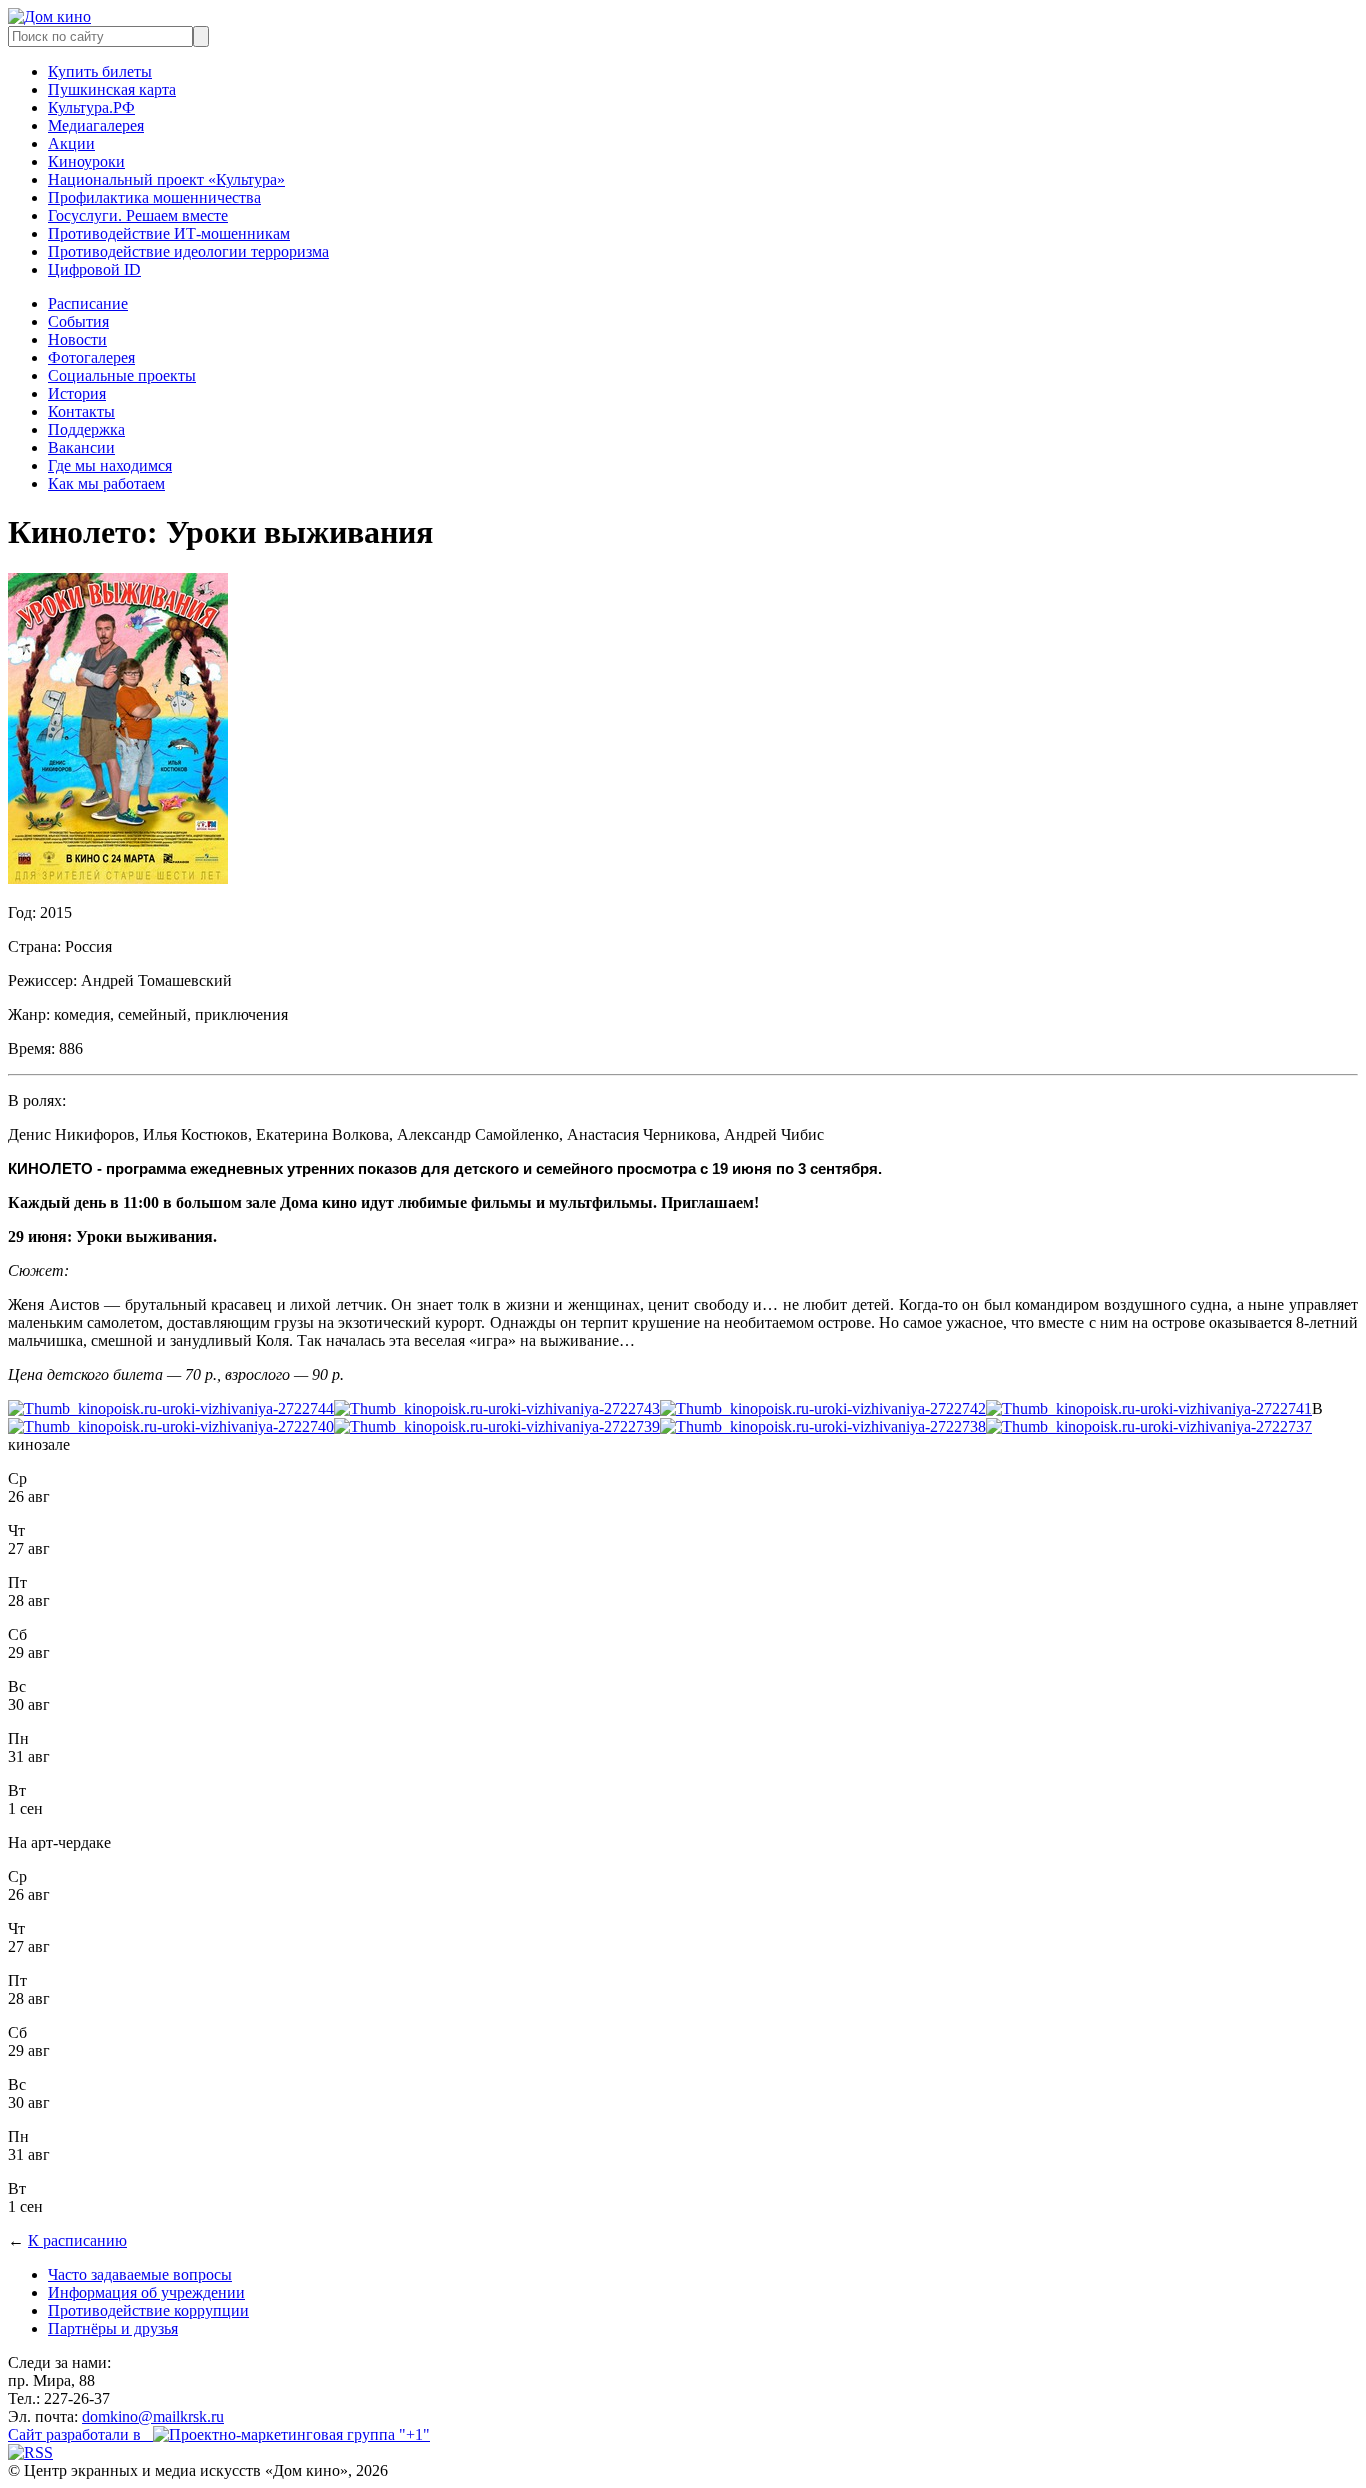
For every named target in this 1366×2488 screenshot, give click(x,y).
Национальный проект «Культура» (166, 179)
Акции (71, 143)
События (78, 321)
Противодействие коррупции (148, 2310)
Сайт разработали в (80, 2434)
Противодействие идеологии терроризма (188, 251)
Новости (77, 339)
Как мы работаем (106, 483)
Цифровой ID (94, 269)
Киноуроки (86, 161)
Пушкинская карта (112, 89)
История (77, 393)
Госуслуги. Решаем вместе (138, 215)
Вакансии (81, 447)
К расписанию (77, 2240)
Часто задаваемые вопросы (140, 2274)
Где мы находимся (110, 465)
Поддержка (86, 429)
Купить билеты (100, 71)
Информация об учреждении (146, 2292)
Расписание (88, 303)
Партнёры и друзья (113, 2328)
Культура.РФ (91, 107)
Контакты (81, 411)
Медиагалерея (96, 125)
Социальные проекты (122, 375)
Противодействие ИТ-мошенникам (169, 233)
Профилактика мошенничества (154, 197)
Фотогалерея (91, 357)
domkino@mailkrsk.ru (153, 2416)
